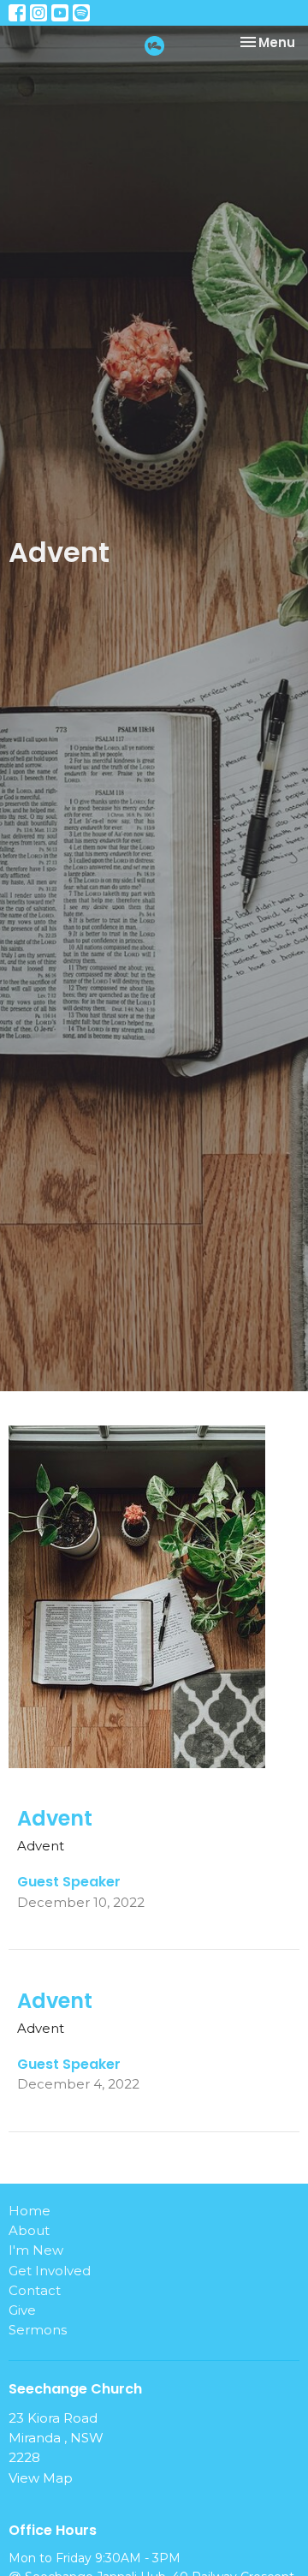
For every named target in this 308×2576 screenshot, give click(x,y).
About (29, 2230)
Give (22, 2310)
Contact (35, 2290)
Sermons (38, 2330)
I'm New (36, 2250)
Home (30, 2211)
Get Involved (50, 2271)
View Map (41, 2478)
